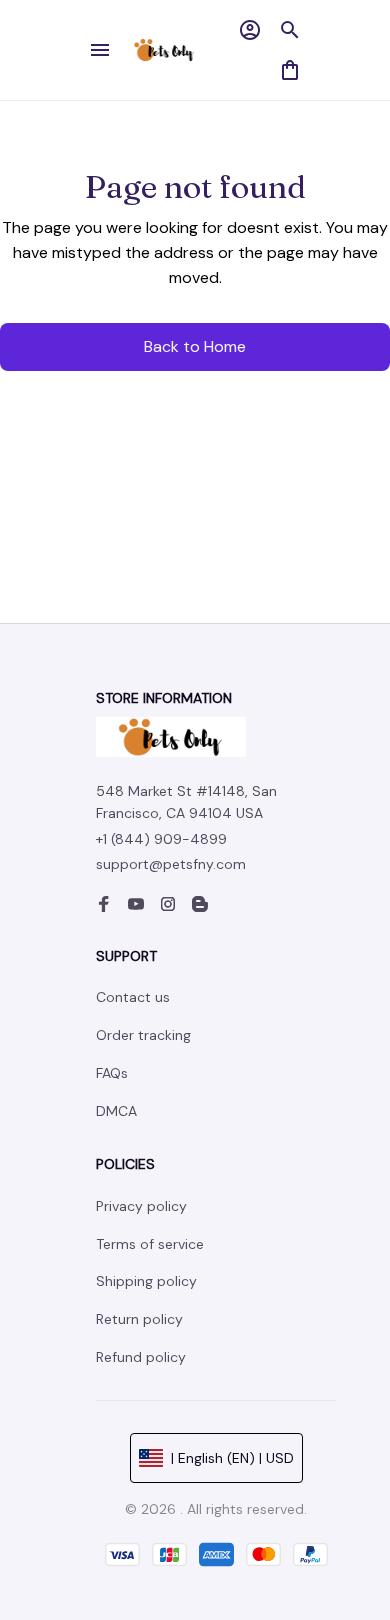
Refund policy (141, 1357)
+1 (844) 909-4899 (161, 839)
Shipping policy (146, 1281)
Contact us (133, 997)
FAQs (112, 1073)
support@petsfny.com (171, 864)
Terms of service (150, 1244)
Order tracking (143, 1035)
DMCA (116, 1111)
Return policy (139, 1319)
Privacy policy (141, 1206)
